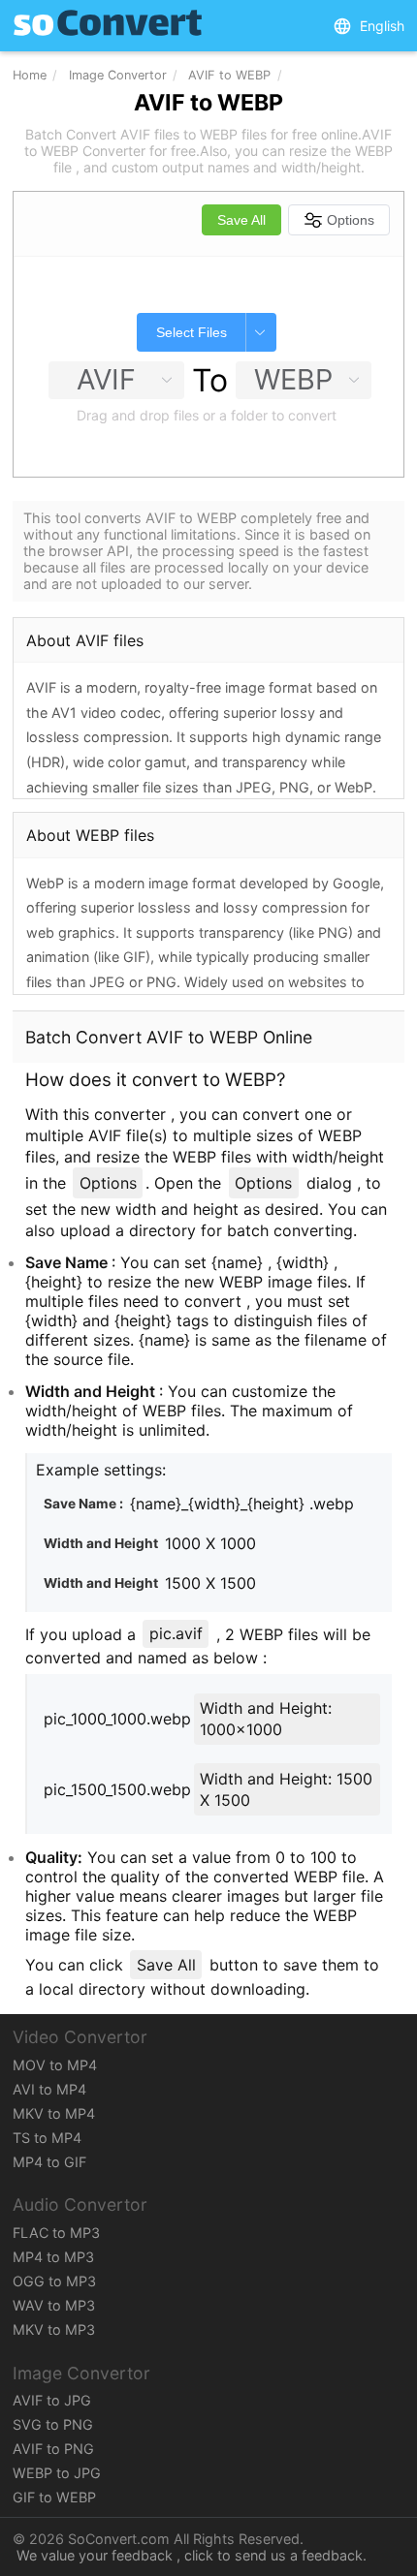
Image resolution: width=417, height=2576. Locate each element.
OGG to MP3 (54, 2281)
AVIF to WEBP (229, 75)
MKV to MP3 (54, 2329)
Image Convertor (118, 75)
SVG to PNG (53, 2424)
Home (30, 75)
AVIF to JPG (52, 2400)
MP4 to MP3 (53, 2257)
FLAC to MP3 (56, 2233)
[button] (369, 26)
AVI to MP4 (49, 2089)
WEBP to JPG (57, 2473)
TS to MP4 (47, 2138)
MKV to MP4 (54, 2113)
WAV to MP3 (54, 2305)
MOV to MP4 (55, 2065)
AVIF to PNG (53, 2449)
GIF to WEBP (54, 2497)
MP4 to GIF (49, 2162)
